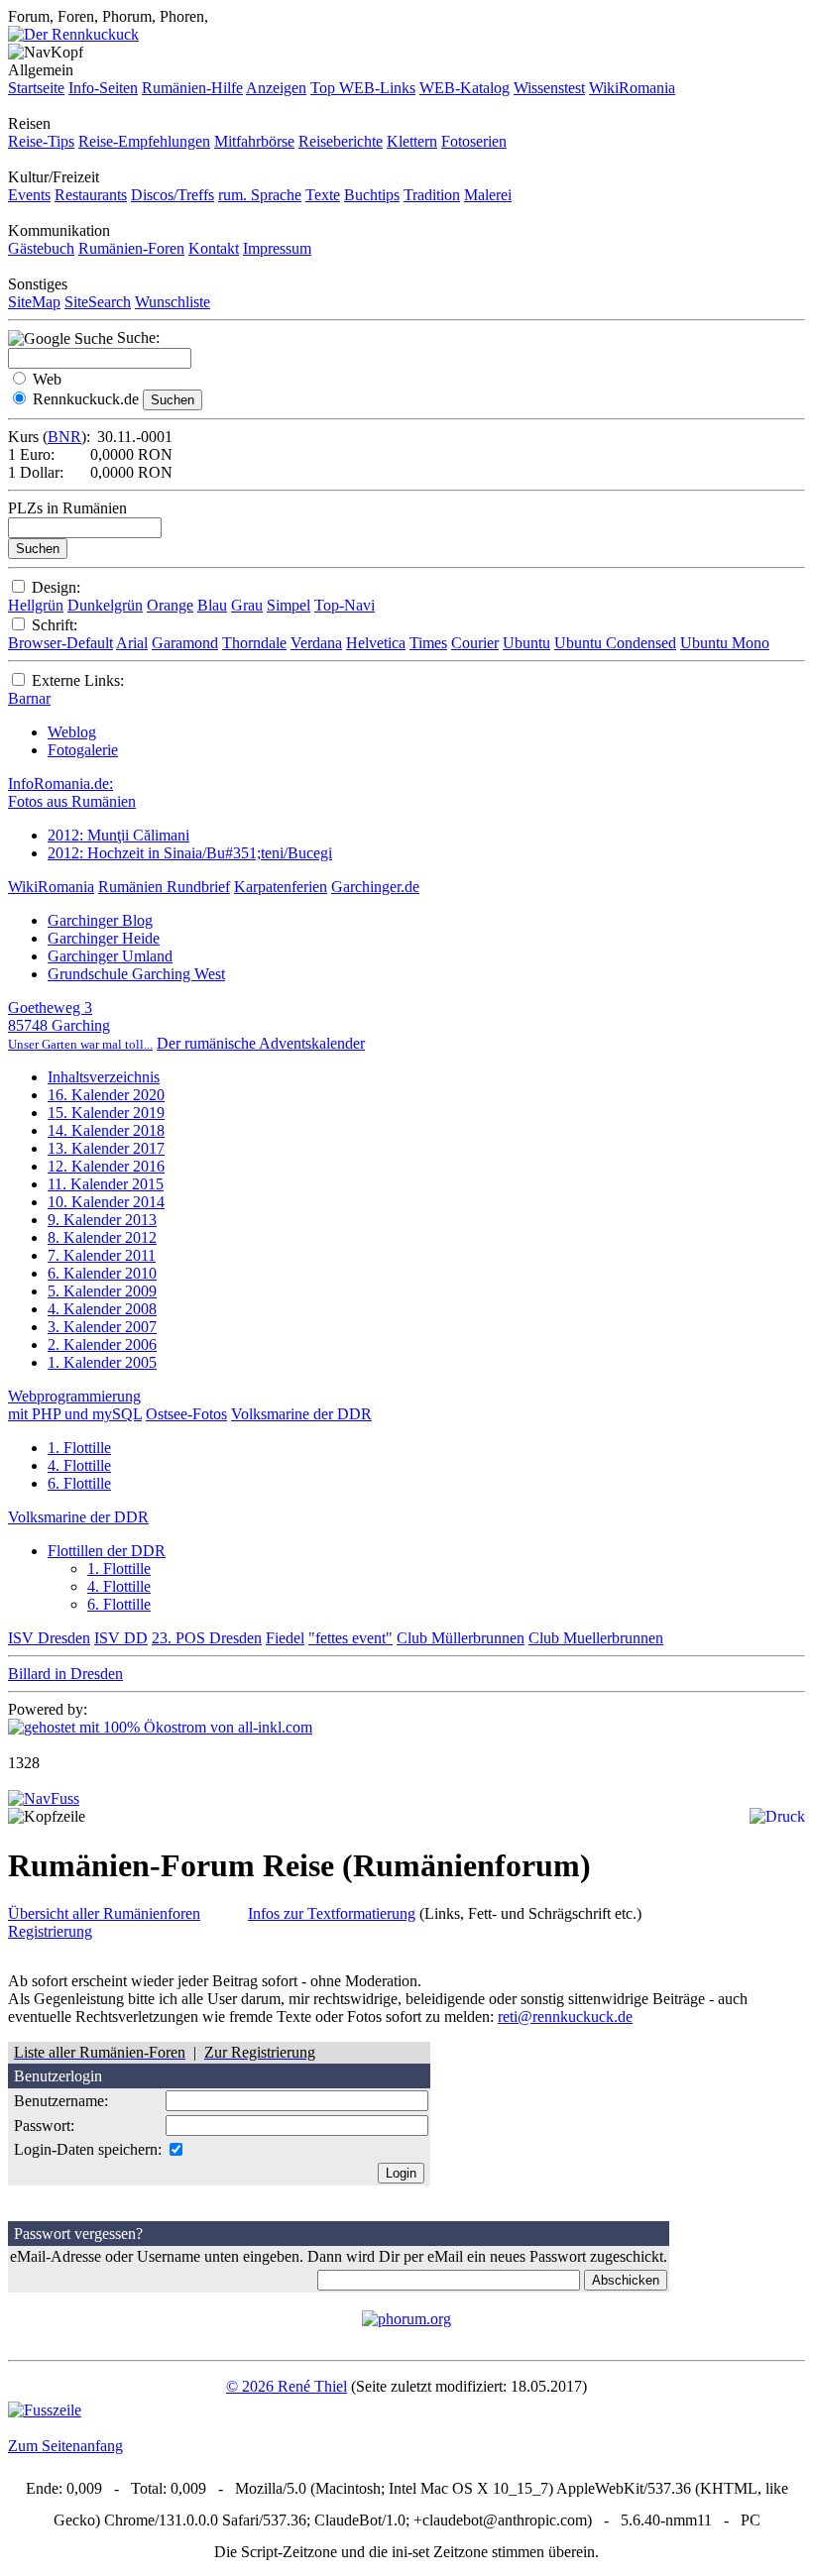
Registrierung (50, 1931)
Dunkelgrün (105, 605)
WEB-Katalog (465, 88)
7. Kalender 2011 (102, 1255)
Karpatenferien (281, 887)
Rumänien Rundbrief (164, 887)
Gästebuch (41, 248)
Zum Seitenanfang (65, 2446)
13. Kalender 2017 (106, 1148)
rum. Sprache (260, 195)
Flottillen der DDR (107, 1551)
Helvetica (376, 643)
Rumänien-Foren (131, 248)
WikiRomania (632, 88)
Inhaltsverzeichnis (104, 1077)
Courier (475, 643)
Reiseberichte (341, 141)
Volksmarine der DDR (301, 1414)
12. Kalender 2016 (106, 1166)
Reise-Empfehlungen (144, 141)
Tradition (432, 195)
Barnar (29, 698)
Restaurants (91, 195)
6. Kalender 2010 (102, 1273)
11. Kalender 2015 (106, 1184)
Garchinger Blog (100, 920)
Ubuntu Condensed (615, 643)
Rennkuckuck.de (86, 399)
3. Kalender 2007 (102, 1327)
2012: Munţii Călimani (118, 835)
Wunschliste (173, 302)
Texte (323, 195)
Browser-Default (60, 643)
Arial (132, 643)
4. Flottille (79, 1465)
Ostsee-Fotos (186, 1414)
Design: (56, 587)
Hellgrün (36, 605)
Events (29, 195)
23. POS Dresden (207, 1638)
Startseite (36, 88)
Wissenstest (549, 88)
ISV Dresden (49, 1638)
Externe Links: (78, 680)
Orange (170, 605)
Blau (212, 605)
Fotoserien (474, 141)
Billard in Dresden (65, 1674)
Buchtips (372, 195)
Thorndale (254, 643)
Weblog (72, 732)
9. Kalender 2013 (102, 1220)
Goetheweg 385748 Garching (80, 1025)
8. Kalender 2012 (102, 1237)
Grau (247, 605)
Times (428, 643)
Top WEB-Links (363, 88)
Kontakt (214, 248)
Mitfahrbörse (254, 141)
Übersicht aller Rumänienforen (104, 1913)
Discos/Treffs (173, 195)
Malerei (488, 195)
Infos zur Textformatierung (332, 1913)
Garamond (185, 643)
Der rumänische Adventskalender (261, 1043)
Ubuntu (526, 643)
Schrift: (55, 625)
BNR (64, 437)
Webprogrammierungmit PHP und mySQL (75, 1405)
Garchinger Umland (110, 956)
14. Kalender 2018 (106, 1130)
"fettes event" (350, 1638)
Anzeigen (276, 88)
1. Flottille (79, 1448)
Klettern (412, 141)
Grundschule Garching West (136, 974)
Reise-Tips (41, 141)
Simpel (289, 605)
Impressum (277, 248)
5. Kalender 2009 (102, 1291)
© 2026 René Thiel (287, 2386)
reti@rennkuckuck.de (565, 2016)
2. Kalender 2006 (102, 1344)
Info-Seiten (103, 88)
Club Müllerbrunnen (461, 1638)
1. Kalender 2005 (102, 1362)
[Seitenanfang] (44, 1798)
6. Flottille (79, 1483)
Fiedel (285, 1638)
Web (47, 379)
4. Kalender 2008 (102, 1309)
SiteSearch (98, 302)
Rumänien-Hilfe (192, 88)
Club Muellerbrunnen (596, 1638)
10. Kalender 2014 (106, 1202)
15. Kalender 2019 (106, 1113)
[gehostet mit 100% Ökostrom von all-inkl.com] (160, 1727)
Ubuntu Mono (725, 643)
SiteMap (34, 302)
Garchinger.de (375, 887)
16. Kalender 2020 (106, 1095)
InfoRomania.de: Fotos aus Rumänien (72, 792)
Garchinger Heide (104, 938)
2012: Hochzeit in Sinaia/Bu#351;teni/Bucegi (190, 853)
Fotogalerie (83, 750)
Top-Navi (345, 605)
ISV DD (121, 1638)
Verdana (316, 643)
